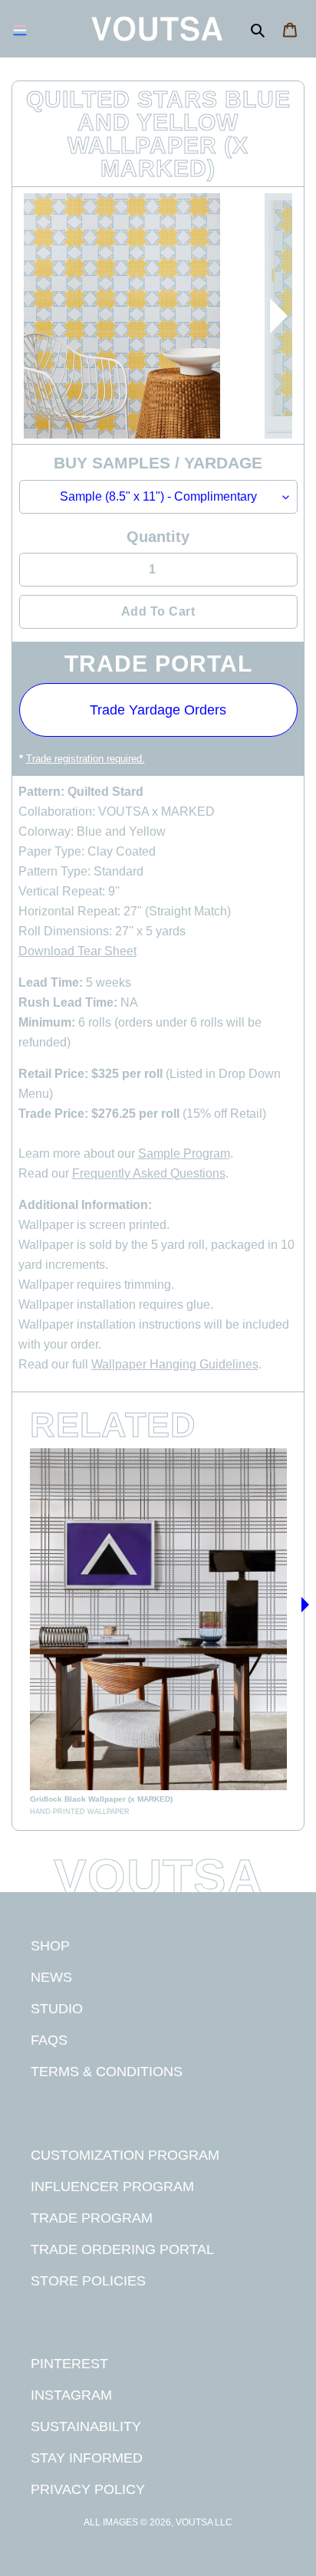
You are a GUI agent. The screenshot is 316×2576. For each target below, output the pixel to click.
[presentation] (278, 316)
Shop (50, 1945)
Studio (57, 2008)
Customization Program (125, 2155)
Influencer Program (112, 2186)
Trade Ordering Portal (122, 2249)
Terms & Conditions (107, 2071)
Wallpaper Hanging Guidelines (175, 1364)
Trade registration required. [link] (86, 759)
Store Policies (88, 2280)
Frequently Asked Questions (149, 1173)
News (51, 1977)
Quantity (158, 537)
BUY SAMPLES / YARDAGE (158, 463)
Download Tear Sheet (77, 951)
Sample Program (184, 1153)
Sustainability (86, 2426)
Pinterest (69, 2363)
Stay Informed (87, 2458)
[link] (158, 1633)
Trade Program (92, 2218)
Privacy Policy (88, 2489)
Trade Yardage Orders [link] (158, 710)
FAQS (49, 2040)
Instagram (71, 2395)
